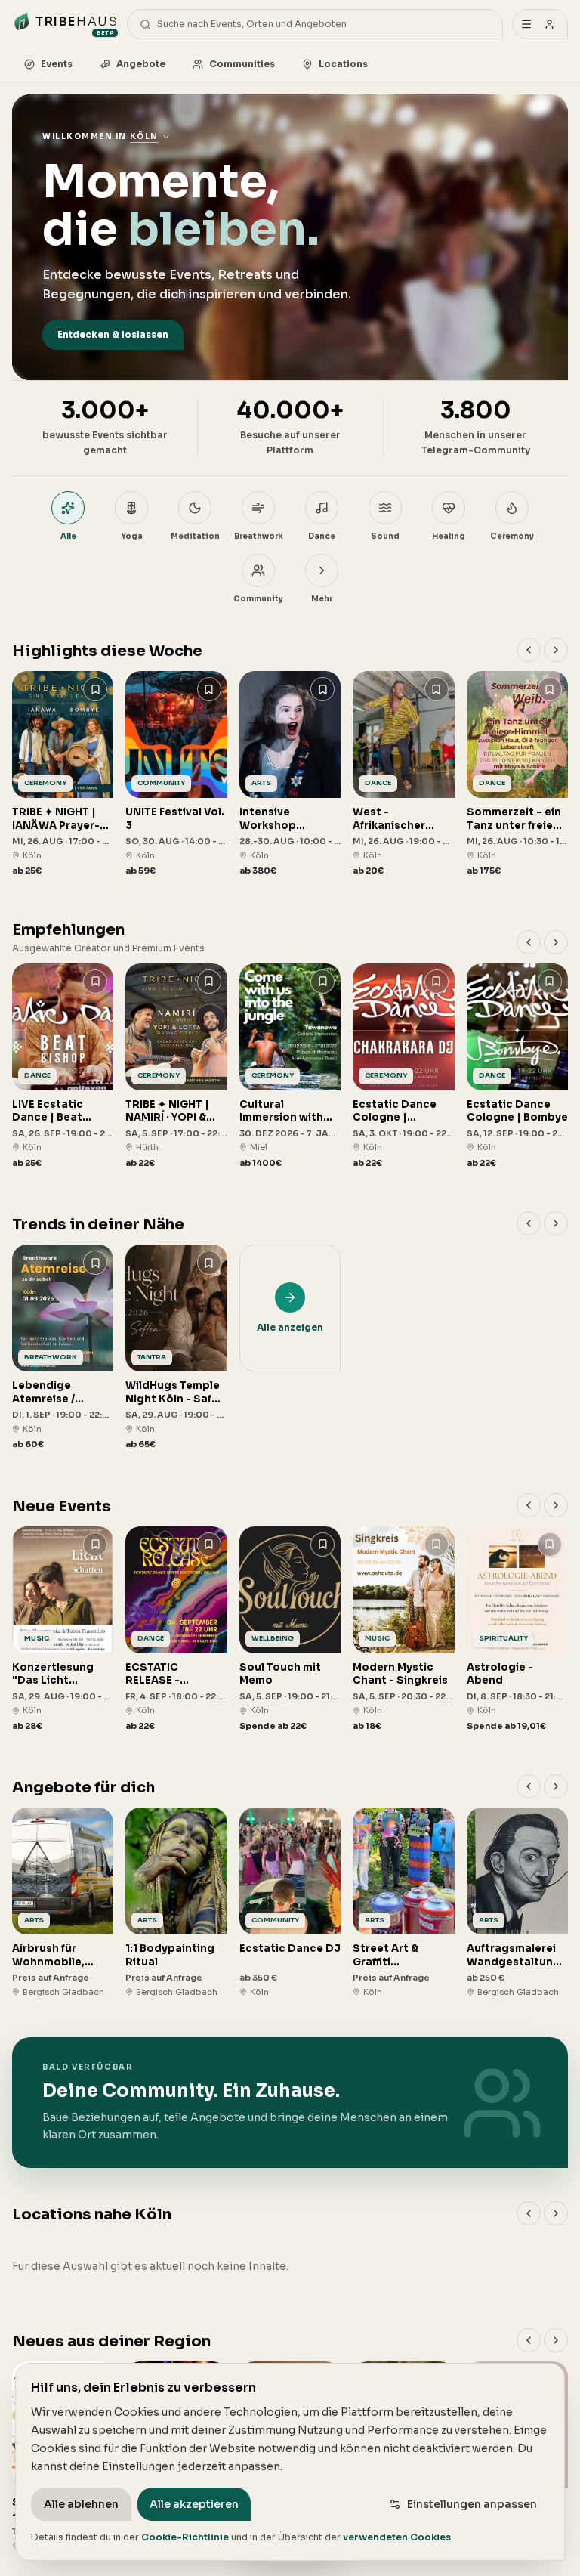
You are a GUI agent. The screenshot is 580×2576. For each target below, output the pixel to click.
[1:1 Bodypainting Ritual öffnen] (176, 1903)
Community (258, 599)
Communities (242, 64)
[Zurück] (529, 650)
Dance (322, 536)
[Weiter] (556, 650)
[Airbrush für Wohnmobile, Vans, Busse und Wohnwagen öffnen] (63, 1903)
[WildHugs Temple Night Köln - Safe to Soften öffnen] (176, 1348)
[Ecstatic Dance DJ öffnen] (290, 1903)
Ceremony (512, 536)
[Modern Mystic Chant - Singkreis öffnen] (403, 1630)
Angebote (141, 64)
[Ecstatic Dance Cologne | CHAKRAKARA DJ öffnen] (403, 1067)
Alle (68, 536)
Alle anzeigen (290, 1327)
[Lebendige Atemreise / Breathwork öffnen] (63, 1348)
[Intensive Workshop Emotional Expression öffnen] (290, 774)
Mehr (322, 599)
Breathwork (259, 536)
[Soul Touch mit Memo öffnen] (290, 1630)
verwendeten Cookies (397, 2537)
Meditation (195, 536)
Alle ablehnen (81, 2504)
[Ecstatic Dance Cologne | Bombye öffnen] (517, 1067)
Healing (449, 536)
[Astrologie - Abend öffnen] (517, 1630)
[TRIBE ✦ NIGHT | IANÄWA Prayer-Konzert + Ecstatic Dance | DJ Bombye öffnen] (63, 774)
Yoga (132, 536)
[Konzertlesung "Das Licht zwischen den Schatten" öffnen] (63, 1630)
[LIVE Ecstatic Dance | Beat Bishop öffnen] (63, 1067)
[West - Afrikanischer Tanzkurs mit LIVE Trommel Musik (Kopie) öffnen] (403, 774)
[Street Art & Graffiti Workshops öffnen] (403, 1903)
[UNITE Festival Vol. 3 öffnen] (176, 774)
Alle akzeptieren (194, 2504)
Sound (385, 536)
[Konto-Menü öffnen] (540, 24)
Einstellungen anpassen (472, 2504)
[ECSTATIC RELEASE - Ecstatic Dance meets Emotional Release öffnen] (176, 1630)
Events (57, 64)
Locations (343, 64)
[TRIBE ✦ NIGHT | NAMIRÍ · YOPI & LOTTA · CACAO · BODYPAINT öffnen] (176, 1067)
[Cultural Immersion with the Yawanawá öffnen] (290, 1067)
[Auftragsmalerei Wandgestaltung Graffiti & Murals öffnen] (517, 1903)
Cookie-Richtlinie (185, 2537)
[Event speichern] (95, 689)
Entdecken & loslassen (113, 334)
